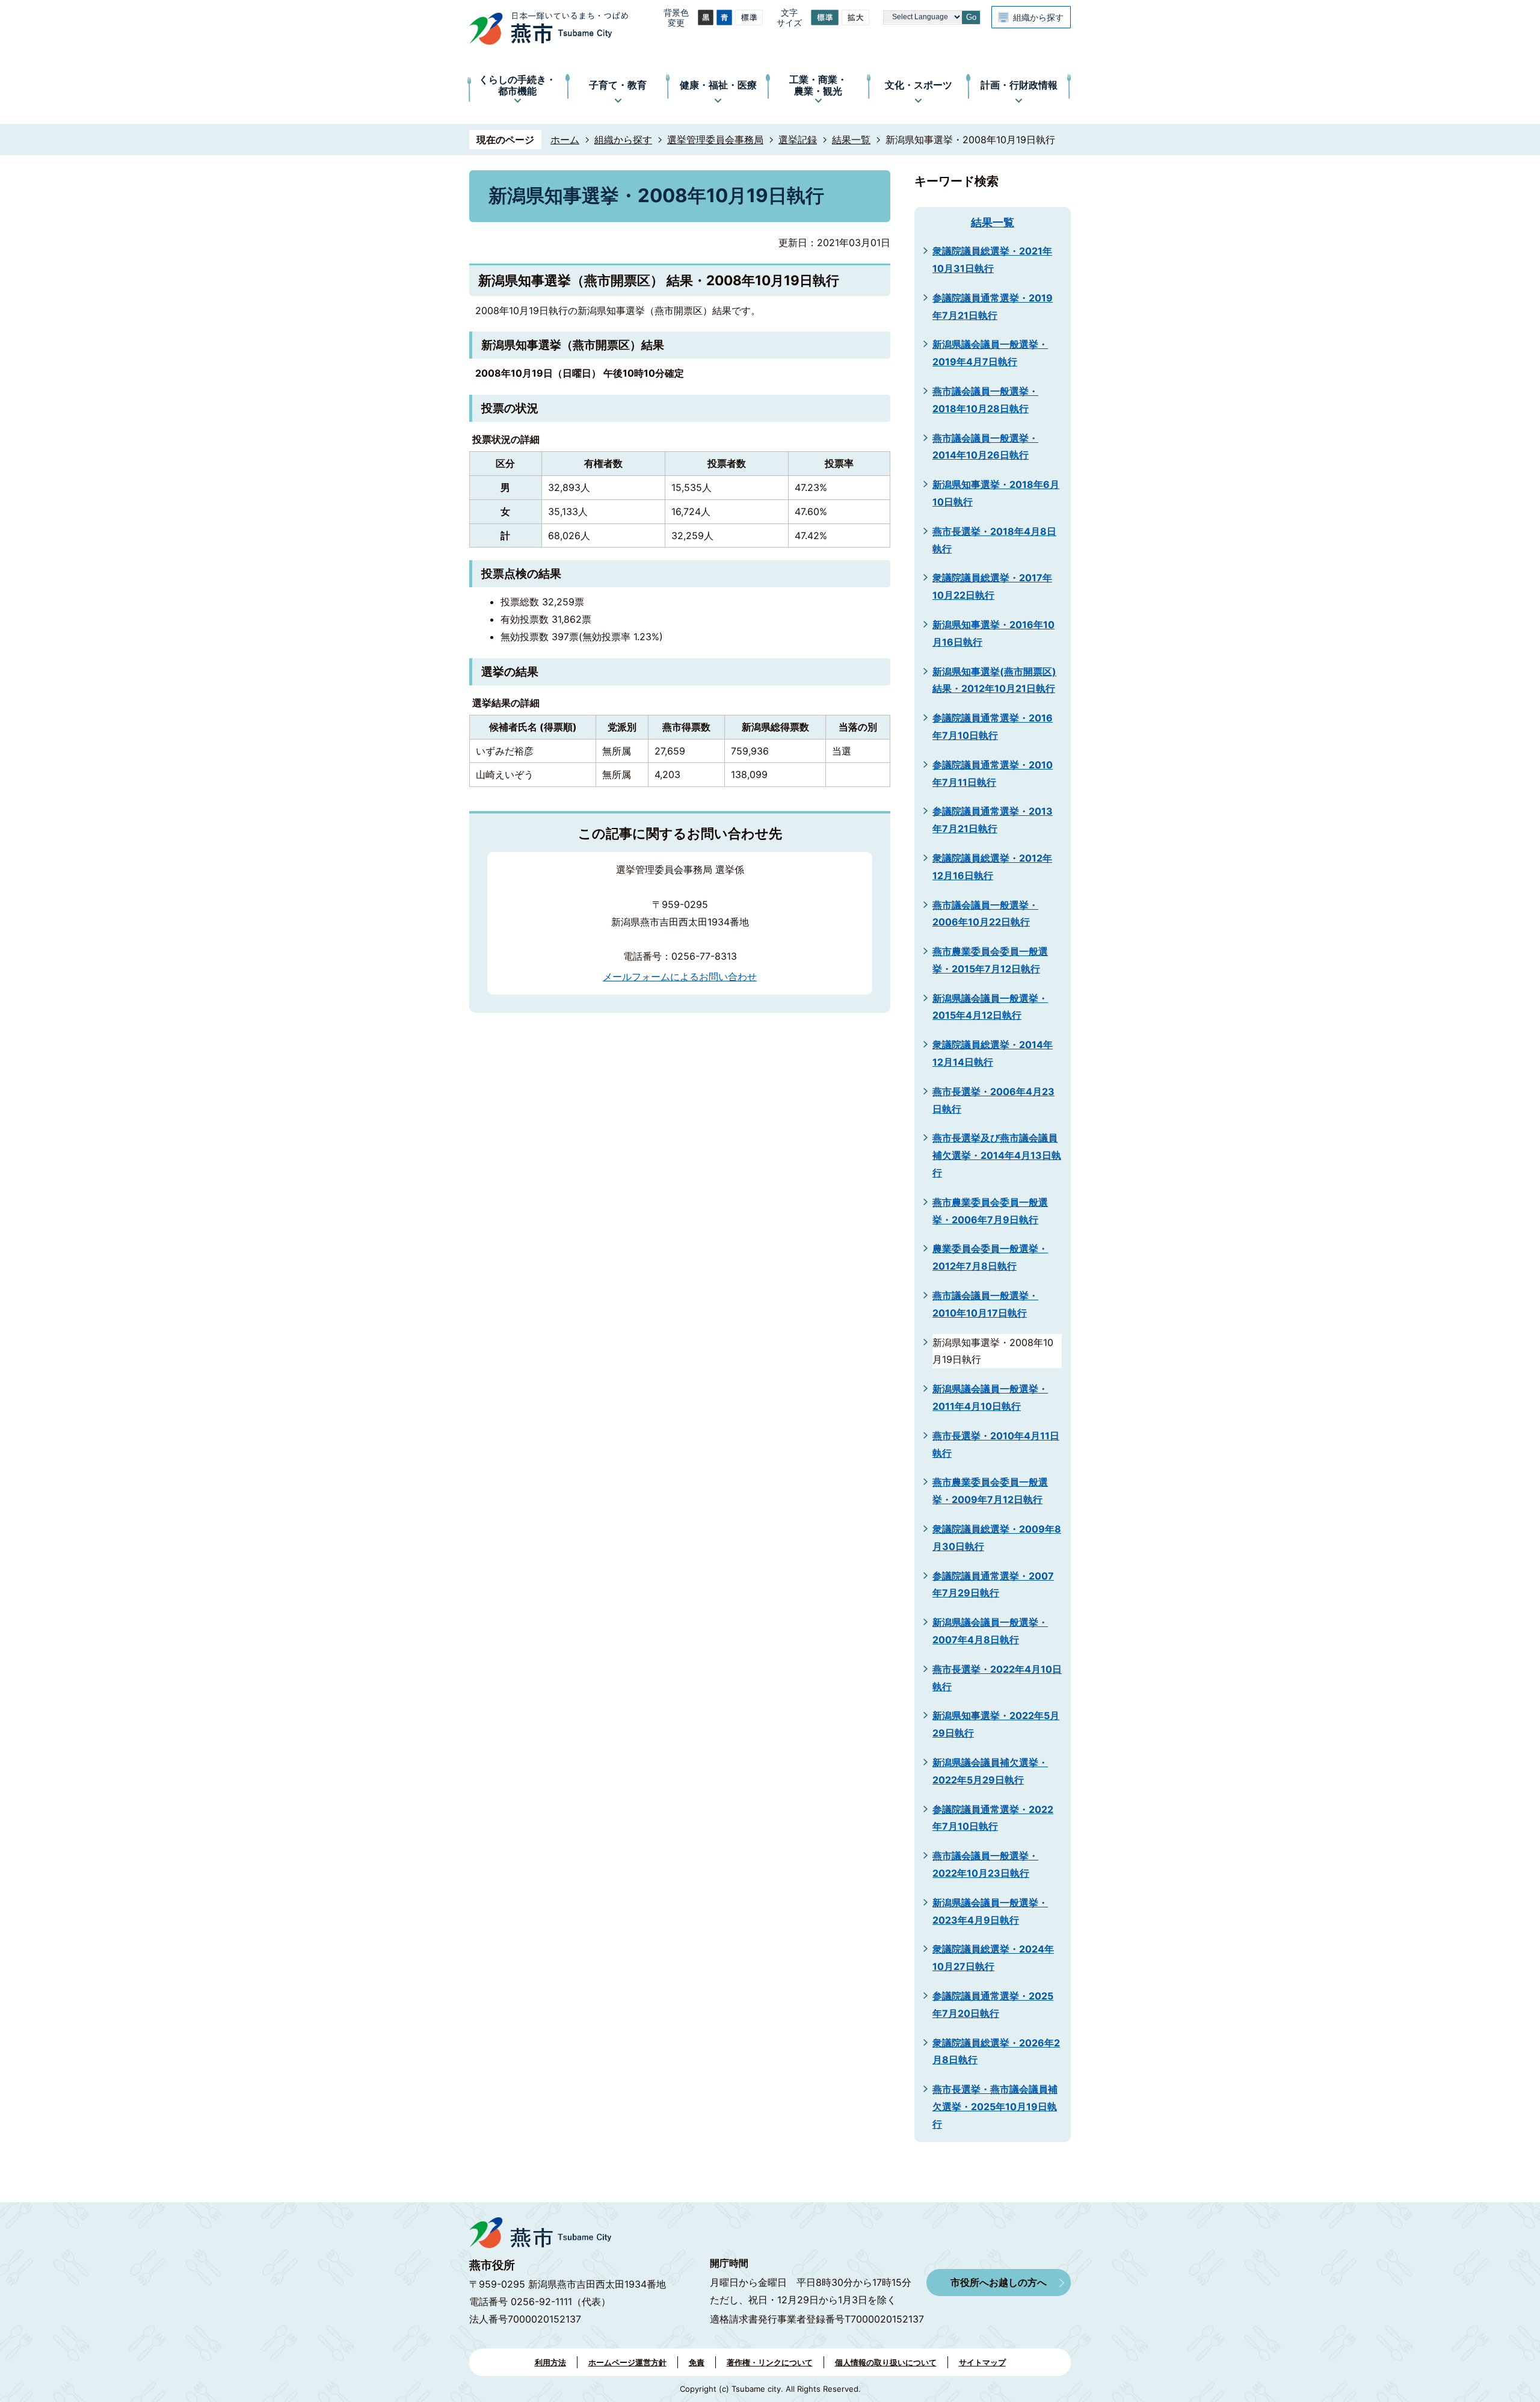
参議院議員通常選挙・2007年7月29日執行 (993, 1585)
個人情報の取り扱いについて (886, 2362)
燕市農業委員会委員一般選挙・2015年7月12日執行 (990, 960)
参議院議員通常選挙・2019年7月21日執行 (993, 307)
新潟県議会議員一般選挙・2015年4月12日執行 (990, 1007)
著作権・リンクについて (770, 2362)
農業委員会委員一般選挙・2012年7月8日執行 (990, 1257)
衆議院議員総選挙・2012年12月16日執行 (992, 867)
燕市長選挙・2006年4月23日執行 (993, 1100)
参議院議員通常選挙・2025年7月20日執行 (993, 2005)
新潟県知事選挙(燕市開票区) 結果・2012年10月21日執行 (994, 680)
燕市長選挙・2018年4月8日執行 (994, 540)
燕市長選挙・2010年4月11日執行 (996, 1444)
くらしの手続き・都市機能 (517, 85)
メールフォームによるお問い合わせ (680, 977)
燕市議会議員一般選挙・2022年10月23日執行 (985, 1864)
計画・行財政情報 (1019, 85)
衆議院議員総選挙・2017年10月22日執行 (992, 586)
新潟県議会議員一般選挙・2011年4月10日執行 (990, 1397)
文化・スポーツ (919, 85)
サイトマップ (982, 2362)
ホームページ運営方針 (627, 2362)
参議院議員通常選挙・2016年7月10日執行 (993, 727)
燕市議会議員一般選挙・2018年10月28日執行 (985, 400)
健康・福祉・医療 (718, 85)
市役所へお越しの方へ (999, 2282)
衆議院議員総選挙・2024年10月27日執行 (993, 1958)
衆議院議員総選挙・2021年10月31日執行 (992, 260)
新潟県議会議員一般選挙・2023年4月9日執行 (990, 1911)
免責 (697, 2362)
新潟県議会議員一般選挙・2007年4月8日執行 (990, 1631)
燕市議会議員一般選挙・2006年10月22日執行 (985, 914)
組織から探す (1038, 17)
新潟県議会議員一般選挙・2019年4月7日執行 (990, 353)
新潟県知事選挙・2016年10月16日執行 (993, 633)
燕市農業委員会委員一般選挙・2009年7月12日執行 (990, 1491)
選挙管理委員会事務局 (715, 140)
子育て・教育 (618, 85)
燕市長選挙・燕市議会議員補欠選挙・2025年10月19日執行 (995, 2107)
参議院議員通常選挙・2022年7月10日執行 (993, 1818)
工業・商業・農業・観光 (818, 85)
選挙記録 (798, 140)
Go (971, 17)
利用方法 (550, 2362)
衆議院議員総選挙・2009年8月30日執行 (997, 1538)
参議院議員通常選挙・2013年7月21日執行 (993, 820)
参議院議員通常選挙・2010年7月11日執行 (993, 773)
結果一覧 (851, 140)
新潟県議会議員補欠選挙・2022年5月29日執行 (990, 1771)
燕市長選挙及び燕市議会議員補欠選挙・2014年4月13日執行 (997, 1155)
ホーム (565, 140)
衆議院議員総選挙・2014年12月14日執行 (993, 1053)
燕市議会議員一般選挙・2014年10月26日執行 (985, 447)
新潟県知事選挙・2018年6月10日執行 (996, 493)
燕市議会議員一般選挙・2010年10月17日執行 (985, 1304)
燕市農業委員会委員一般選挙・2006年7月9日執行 (990, 1211)
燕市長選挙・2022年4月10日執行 (997, 1678)
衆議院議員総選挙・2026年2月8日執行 (996, 2052)
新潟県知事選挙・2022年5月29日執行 (996, 1724)
